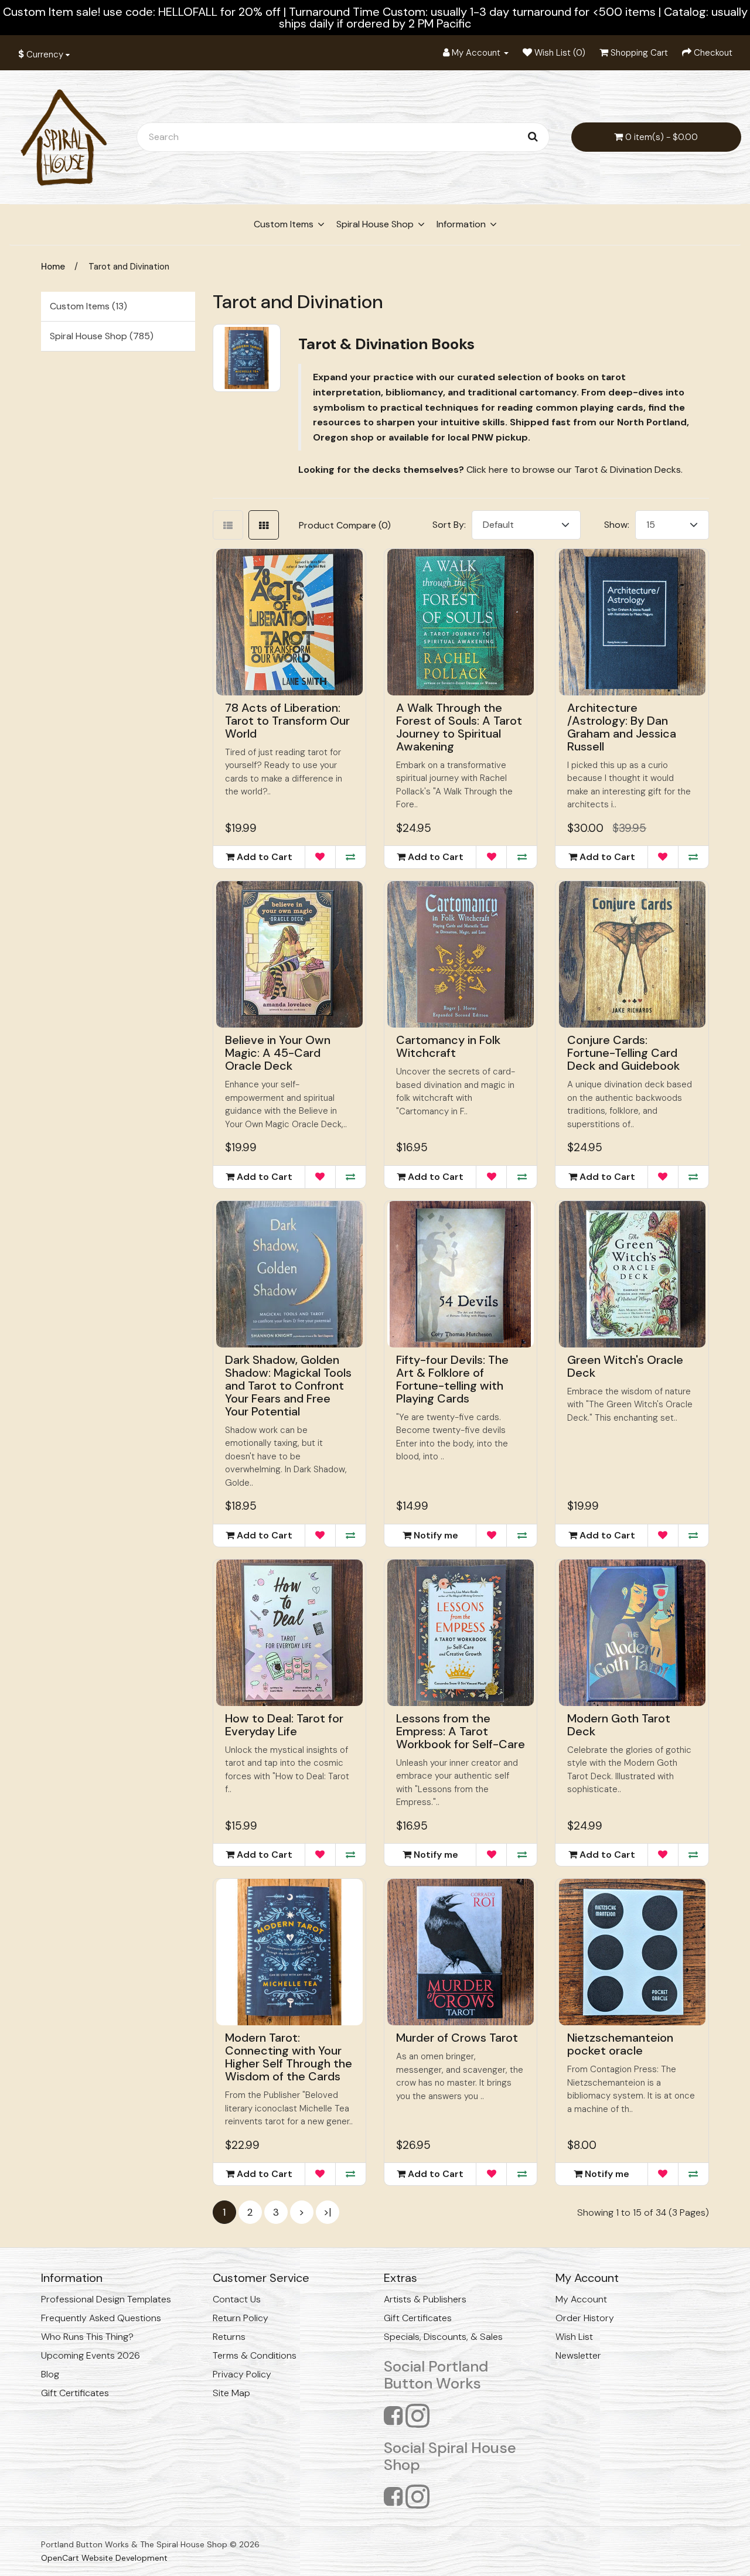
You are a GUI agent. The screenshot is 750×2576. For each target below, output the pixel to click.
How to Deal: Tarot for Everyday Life (284, 1725)
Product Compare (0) (345, 525)
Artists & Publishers (425, 2299)
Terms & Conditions (255, 2355)
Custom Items (284, 224)
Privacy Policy (242, 2374)
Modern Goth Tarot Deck (619, 1725)
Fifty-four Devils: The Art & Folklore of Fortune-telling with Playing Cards (452, 1379)
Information (461, 224)
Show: (617, 525)
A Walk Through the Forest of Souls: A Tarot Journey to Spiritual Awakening (459, 727)
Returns (229, 2337)
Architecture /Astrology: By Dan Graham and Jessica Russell (622, 727)
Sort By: (449, 525)
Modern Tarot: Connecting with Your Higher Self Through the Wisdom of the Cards (289, 2057)
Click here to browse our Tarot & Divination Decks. (575, 470)
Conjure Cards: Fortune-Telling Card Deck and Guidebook (623, 1053)
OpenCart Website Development (104, 2558)
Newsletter (578, 2355)
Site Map (231, 2393)
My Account (581, 2299)
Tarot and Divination (129, 267)
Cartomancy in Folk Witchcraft (448, 1046)
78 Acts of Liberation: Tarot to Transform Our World (287, 721)
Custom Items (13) (88, 306)
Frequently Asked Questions (101, 2318)
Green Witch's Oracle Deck (625, 1366)
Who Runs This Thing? (87, 2337)
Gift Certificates (75, 2393)
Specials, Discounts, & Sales (443, 2337)
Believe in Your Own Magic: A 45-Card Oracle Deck (278, 1053)
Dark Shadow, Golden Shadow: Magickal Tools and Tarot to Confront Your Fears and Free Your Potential (288, 1386)
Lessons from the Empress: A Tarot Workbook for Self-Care (461, 1731)
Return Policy (241, 2318)
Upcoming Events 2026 (91, 2355)
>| (327, 2212)
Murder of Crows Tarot (457, 2038)
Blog (50, 2374)
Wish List (574, 2337)
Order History (585, 2318)
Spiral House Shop (375, 224)
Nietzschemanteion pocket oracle (620, 2044)
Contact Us (237, 2299)
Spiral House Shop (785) (102, 336)
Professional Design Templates (106, 2299)
